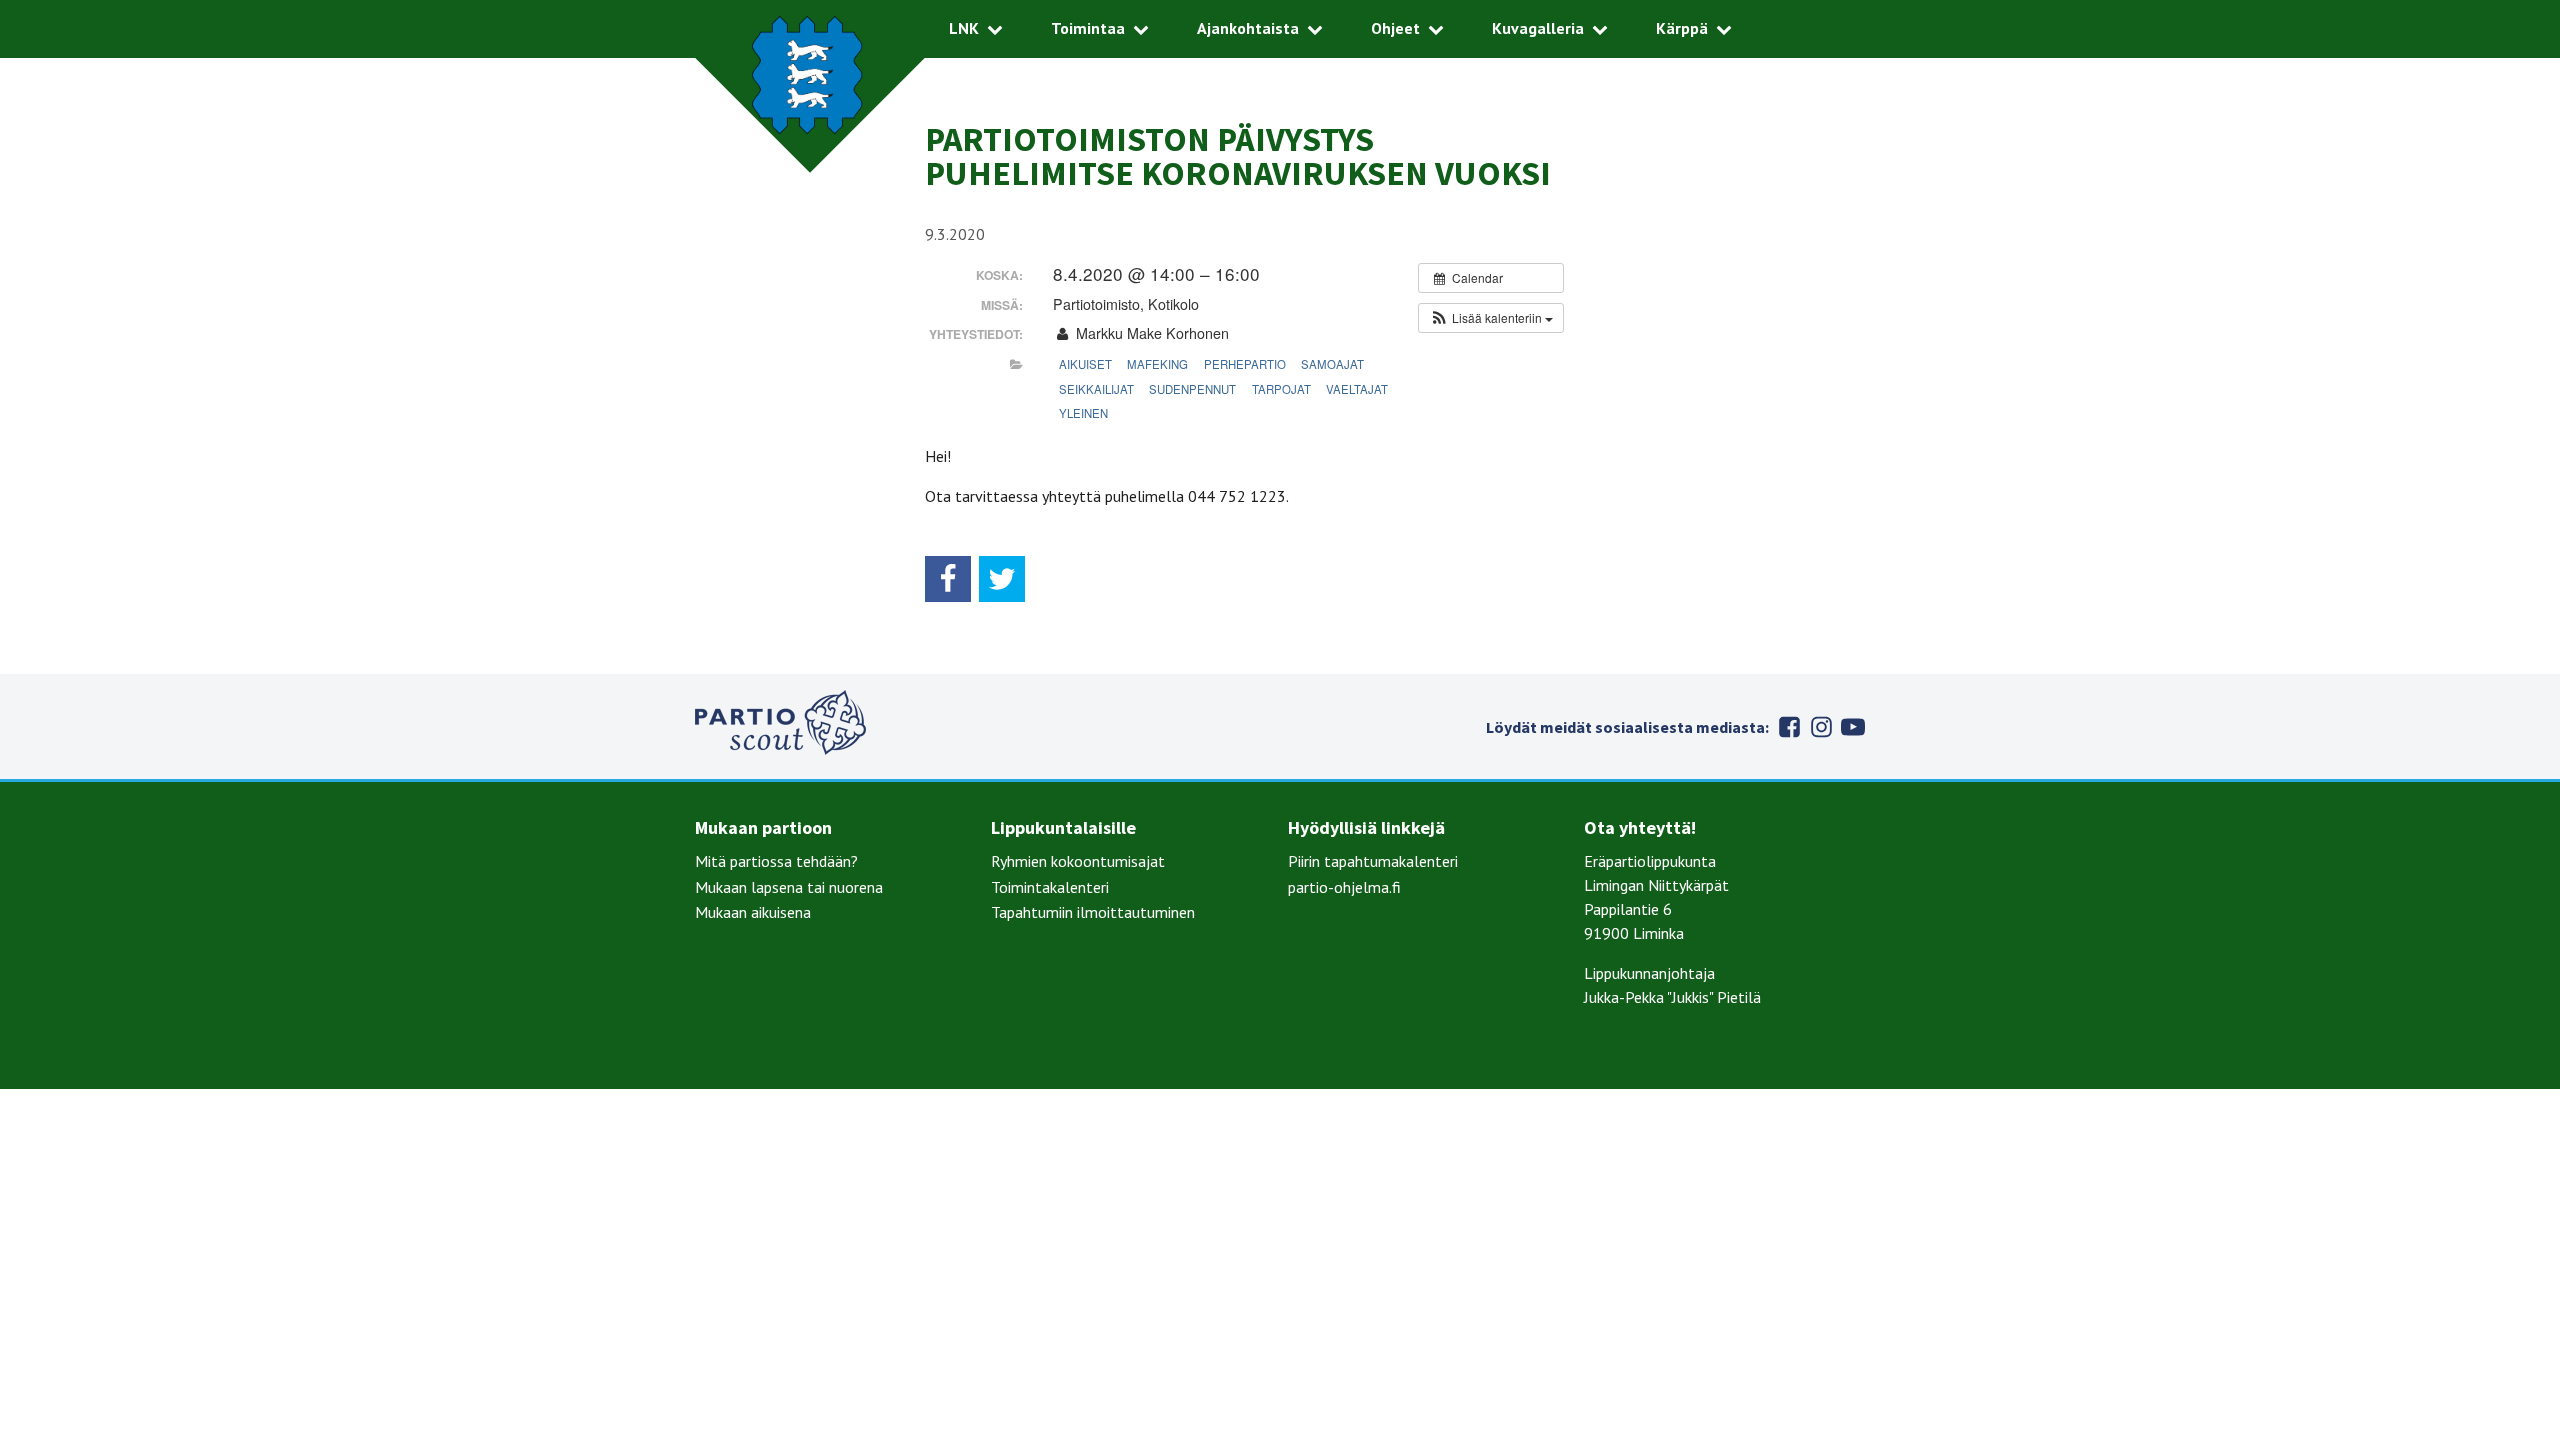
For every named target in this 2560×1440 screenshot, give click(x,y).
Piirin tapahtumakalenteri (1373, 861)
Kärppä (1682, 28)
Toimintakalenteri (1050, 887)
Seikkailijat (1096, 389)
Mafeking (1157, 364)
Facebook (1789, 727)
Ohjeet (1395, 28)
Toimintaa (1088, 28)
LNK (964, 28)
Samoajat (1332, 364)
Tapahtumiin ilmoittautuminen (1093, 912)
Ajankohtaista (1248, 28)
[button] (1491, 318)
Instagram (1821, 727)
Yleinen (1083, 413)
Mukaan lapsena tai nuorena (789, 887)
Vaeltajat (1357, 389)
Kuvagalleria (1538, 28)
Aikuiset (1085, 364)
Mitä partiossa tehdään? (776, 861)
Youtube (1853, 727)
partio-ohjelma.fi (1344, 887)
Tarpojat (1281, 389)
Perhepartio (1245, 364)
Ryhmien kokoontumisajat (1078, 861)
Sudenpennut (1192, 389)
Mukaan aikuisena (753, 912)
